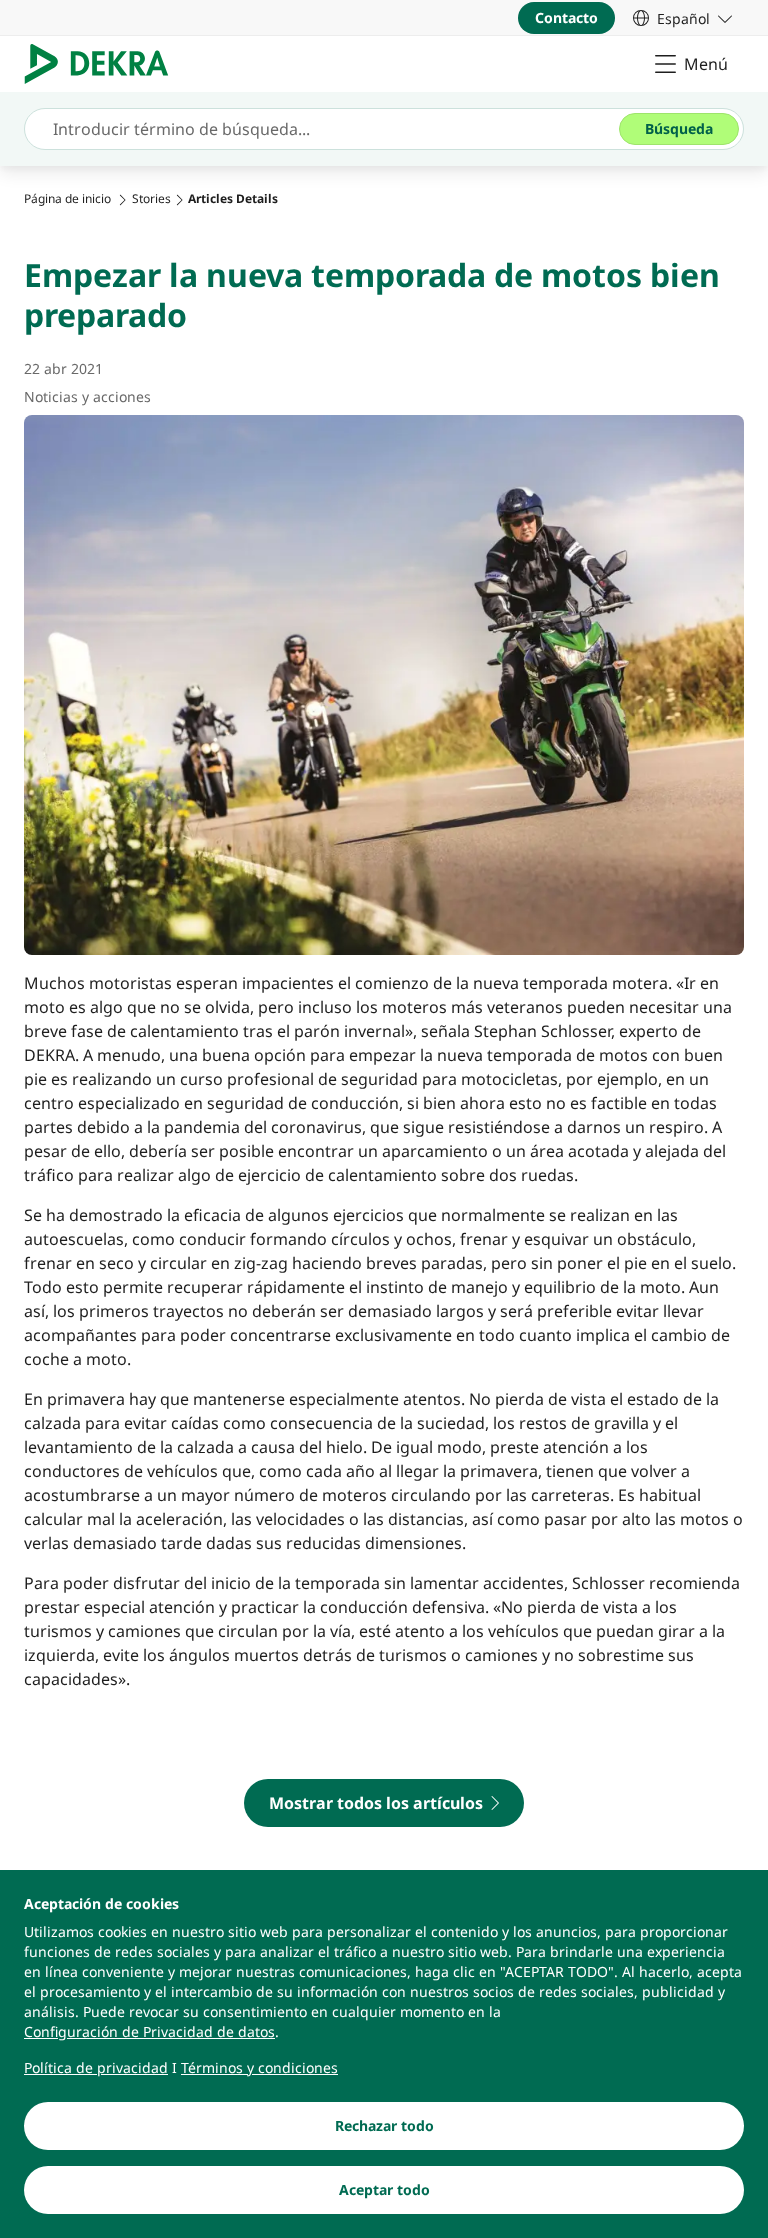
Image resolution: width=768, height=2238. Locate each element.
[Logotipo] (104, 64)
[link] (682, 18)
